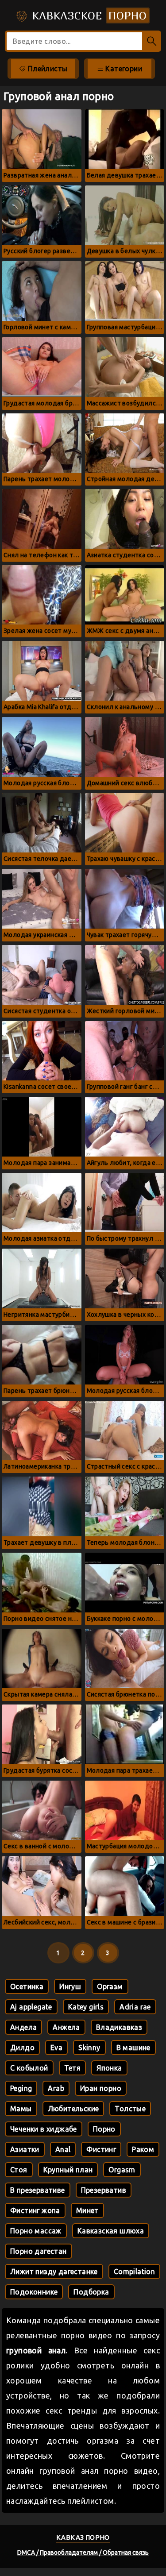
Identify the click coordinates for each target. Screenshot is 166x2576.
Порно (104, 2129)
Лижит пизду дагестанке (54, 2271)
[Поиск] (152, 41)
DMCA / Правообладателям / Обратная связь (83, 2553)
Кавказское (88, 15)
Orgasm (122, 2170)
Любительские (73, 2109)
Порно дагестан (39, 2251)
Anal (63, 2149)
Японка (109, 2068)
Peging (21, 2088)
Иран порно (101, 2088)
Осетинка (27, 1986)
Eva (56, 2048)
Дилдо (22, 2048)
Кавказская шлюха (111, 2231)
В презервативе (38, 2190)
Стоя (19, 2170)
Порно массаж (36, 2231)
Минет (87, 2210)
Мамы (21, 2109)
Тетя (73, 2068)
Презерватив (104, 2190)
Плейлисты (46, 69)
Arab (56, 2088)
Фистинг (101, 2149)
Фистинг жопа (35, 2210)
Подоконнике (34, 2292)
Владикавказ (119, 2027)
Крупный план (68, 2170)
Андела (23, 2027)
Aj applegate (31, 2007)
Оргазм (110, 1986)
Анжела (66, 2027)
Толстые (130, 2109)
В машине (133, 2048)
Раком (143, 2149)
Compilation (134, 2271)
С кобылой (29, 2068)
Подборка (91, 2292)
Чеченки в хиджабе (44, 2129)
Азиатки (25, 2149)
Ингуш (70, 1986)
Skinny (89, 2048)
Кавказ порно (83, 2537)
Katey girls (86, 2007)
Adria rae (135, 2007)
